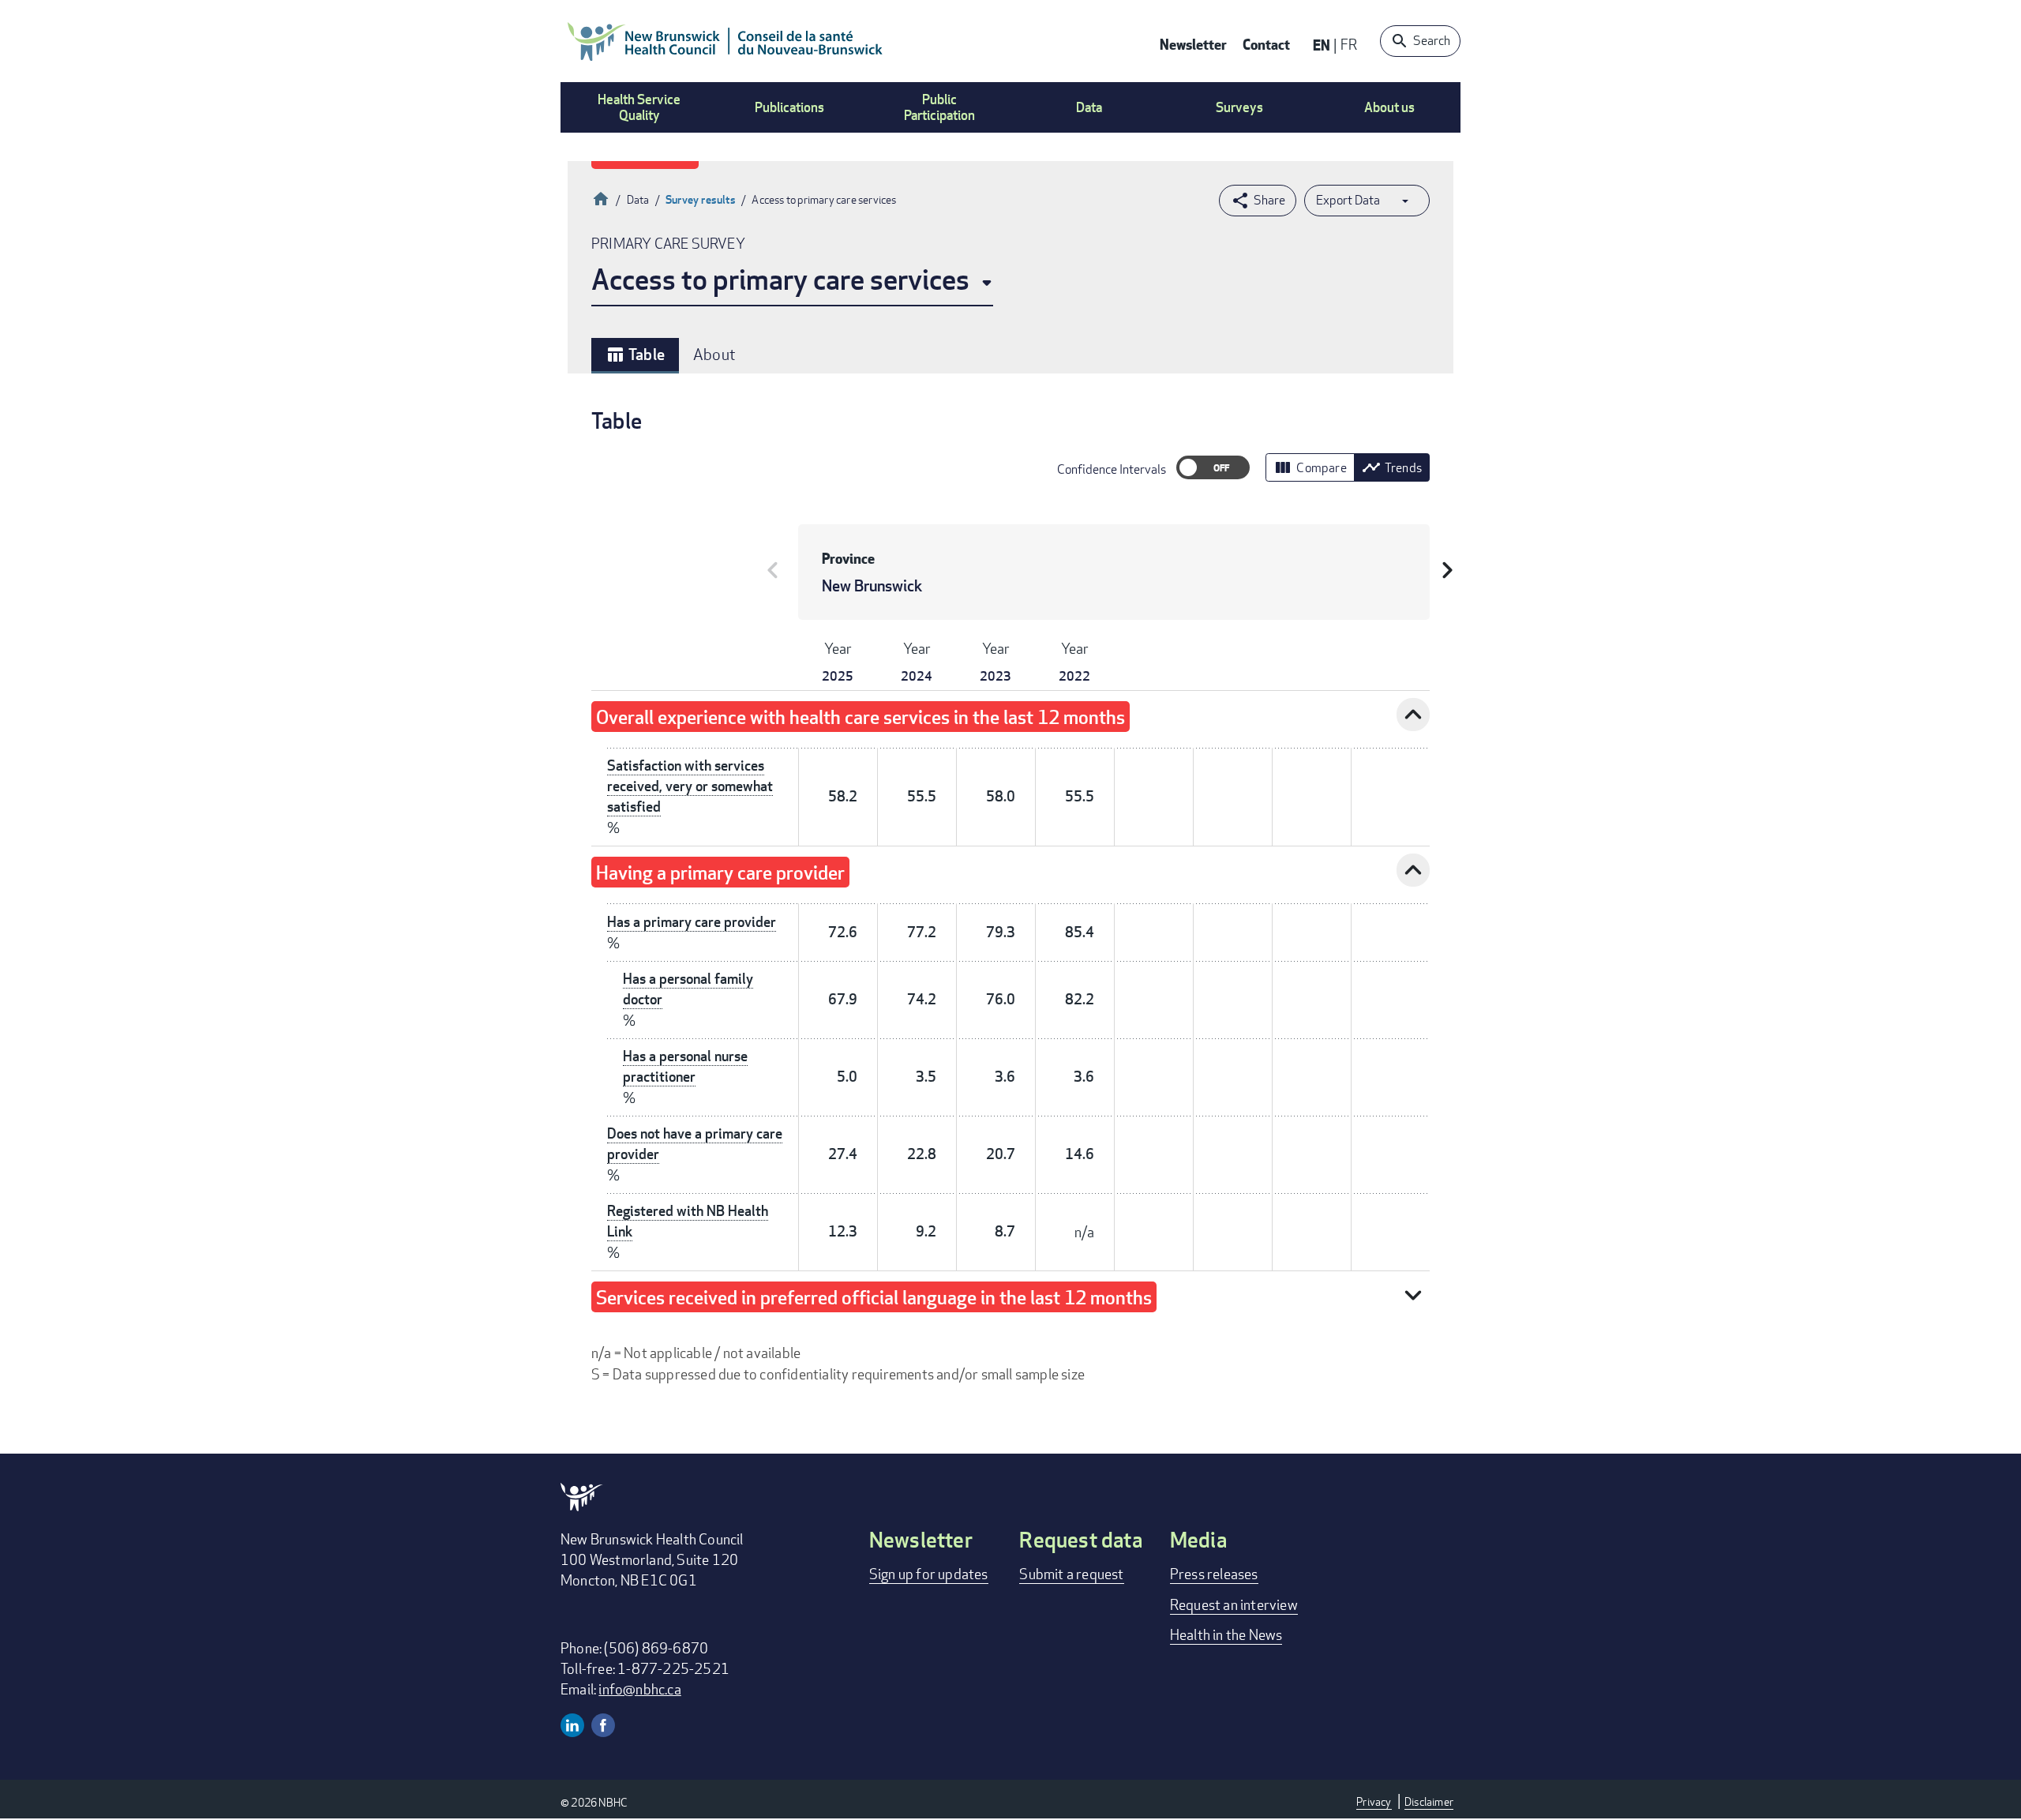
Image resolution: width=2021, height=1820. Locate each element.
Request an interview (1234, 1604)
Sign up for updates (929, 1574)
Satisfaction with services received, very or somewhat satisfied (690, 786)
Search (1432, 41)
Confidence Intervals (1112, 469)
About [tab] (714, 354)
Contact (1266, 44)
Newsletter (1193, 44)
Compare (1310, 467)
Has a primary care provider (692, 922)
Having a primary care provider (720, 872)
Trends (1392, 467)
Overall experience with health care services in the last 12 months (861, 717)
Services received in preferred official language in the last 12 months (874, 1297)
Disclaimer (1429, 1801)
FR (1349, 44)
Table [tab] (635, 355)
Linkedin (572, 1725)
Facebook (603, 1725)
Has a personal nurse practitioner (685, 1066)
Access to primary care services (780, 279)
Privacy (1374, 1801)
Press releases (1214, 1574)
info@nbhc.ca (639, 1689)
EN (1322, 45)
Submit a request (1071, 1574)
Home (601, 197)
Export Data (1348, 200)
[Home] (726, 41)
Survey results (701, 199)
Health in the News (1226, 1634)
